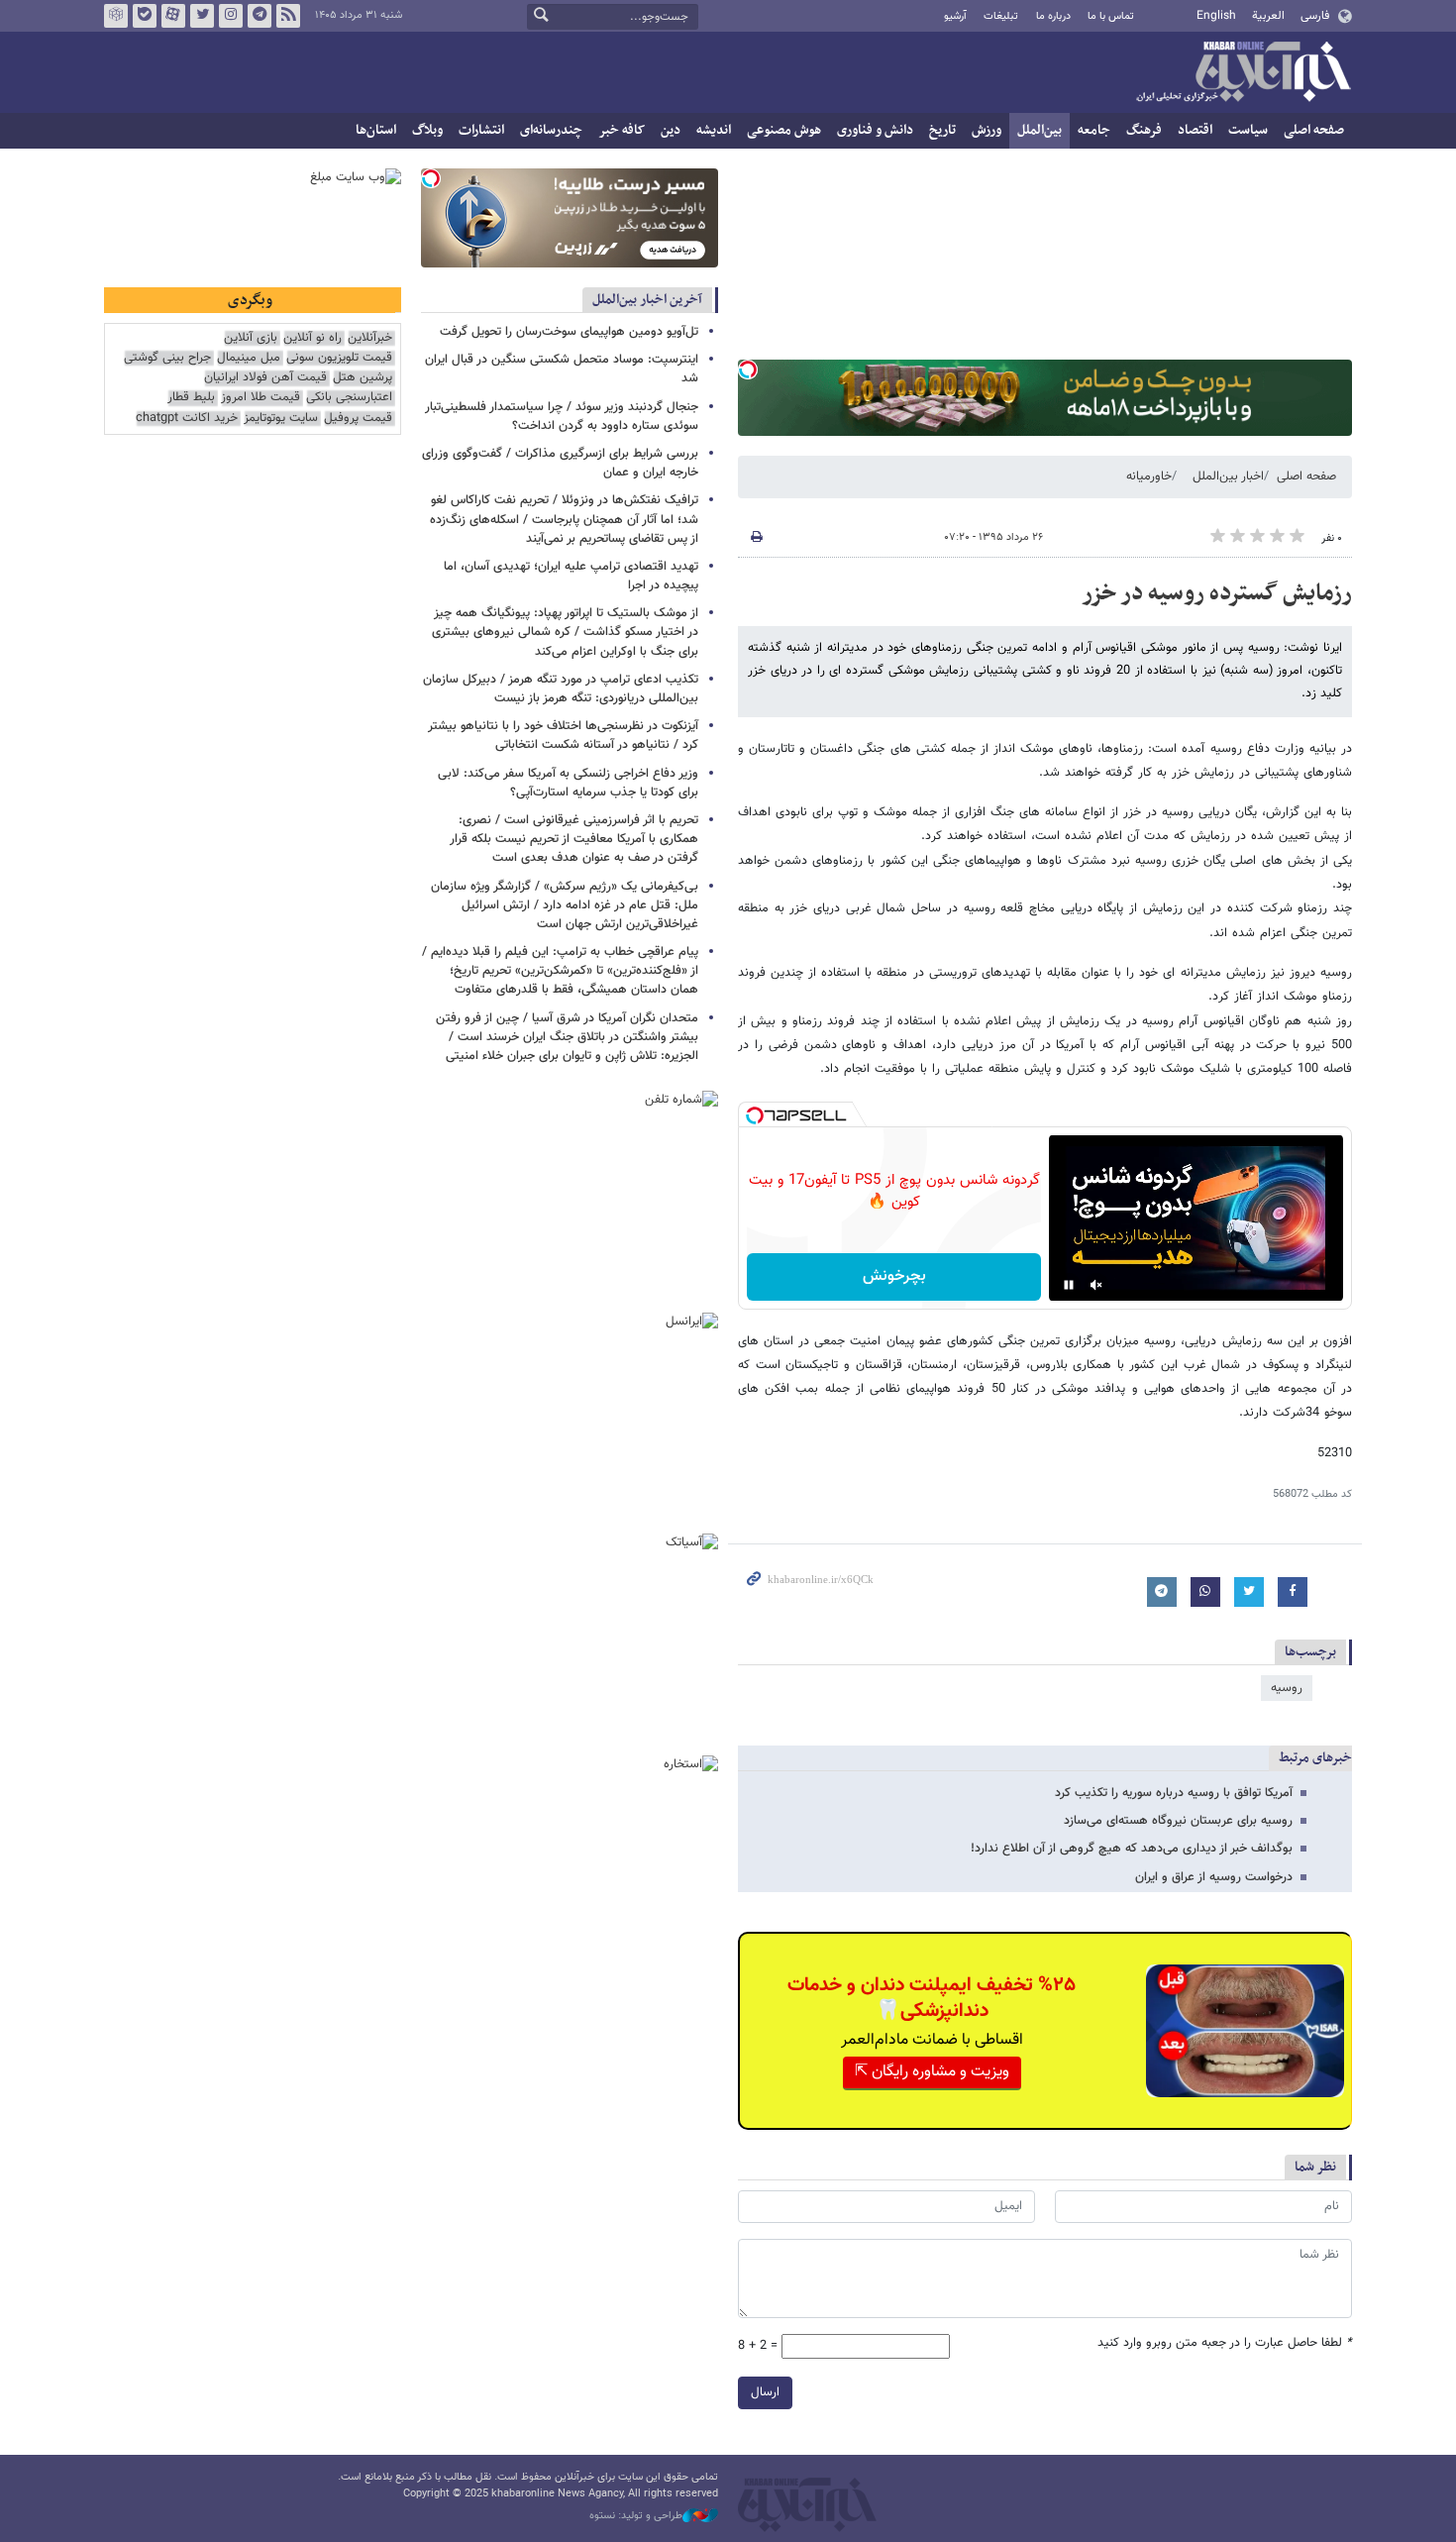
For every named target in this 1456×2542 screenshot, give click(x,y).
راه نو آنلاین (312, 338)
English (1216, 16)
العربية (1268, 16)
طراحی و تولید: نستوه (636, 2516)
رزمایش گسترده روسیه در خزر (1217, 593)
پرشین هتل (363, 378)
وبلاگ (427, 130)
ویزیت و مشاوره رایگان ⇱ (932, 2072)
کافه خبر (622, 130)
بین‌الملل (1040, 130)
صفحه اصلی (1314, 130)
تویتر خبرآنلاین (202, 16)
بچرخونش (894, 1276)
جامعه (1094, 130)
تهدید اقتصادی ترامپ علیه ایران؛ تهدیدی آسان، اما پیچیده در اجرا (571, 576)
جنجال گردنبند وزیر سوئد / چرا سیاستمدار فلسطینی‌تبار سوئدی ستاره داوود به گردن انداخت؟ (562, 417)
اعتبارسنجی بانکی (349, 398)
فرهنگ (1144, 130)
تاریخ (942, 130)
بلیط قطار (191, 398)
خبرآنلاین (1243, 73)
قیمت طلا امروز (260, 398)
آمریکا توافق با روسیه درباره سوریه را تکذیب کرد (1174, 1793)
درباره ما (1053, 16)
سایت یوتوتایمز (281, 419)
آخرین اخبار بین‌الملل (647, 300)
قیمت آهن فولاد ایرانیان (265, 378)
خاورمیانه (1149, 477)
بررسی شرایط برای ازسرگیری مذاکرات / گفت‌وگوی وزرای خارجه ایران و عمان (560, 463)
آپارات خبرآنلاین (173, 16)
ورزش (987, 130)
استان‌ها (376, 130)
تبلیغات (1001, 16)
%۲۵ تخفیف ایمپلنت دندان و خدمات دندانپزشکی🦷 (932, 1998)
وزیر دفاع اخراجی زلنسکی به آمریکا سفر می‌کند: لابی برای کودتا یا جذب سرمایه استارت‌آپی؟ (568, 783)
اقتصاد (1195, 130)
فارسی (1315, 16)
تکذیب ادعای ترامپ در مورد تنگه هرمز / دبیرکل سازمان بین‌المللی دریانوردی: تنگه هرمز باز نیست (561, 689)
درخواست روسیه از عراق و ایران (1214, 1877)
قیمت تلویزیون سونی (339, 358)
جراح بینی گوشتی (167, 358)
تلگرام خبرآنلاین (260, 16)
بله (145, 16)
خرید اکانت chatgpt (187, 419)
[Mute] (1096, 1285)
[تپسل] (748, 370)
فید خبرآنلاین (288, 16)
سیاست (1248, 130)
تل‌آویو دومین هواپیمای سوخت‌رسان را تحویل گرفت (569, 332)
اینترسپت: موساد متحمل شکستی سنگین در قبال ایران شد (562, 369)
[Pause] (1069, 1285)
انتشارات (481, 130)
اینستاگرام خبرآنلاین (231, 16)
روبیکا (116, 16)
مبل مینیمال (249, 358)
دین (671, 130)
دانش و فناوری (875, 130)
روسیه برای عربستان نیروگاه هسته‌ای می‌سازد (1178, 1821)
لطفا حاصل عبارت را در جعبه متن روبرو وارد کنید (1225, 2343)
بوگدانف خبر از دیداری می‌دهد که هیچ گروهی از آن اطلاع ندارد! (1132, 1849)
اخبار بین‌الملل (1228, 477)
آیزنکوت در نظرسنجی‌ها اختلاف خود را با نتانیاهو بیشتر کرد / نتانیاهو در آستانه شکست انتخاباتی (563, 736)
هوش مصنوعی (784, 130)
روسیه (1287, 1688)
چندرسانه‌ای (551, 130)
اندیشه (714, 130)
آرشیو (955, 16)
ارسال (765, 2392)
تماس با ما (1111, 16)
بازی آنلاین (251, 338)
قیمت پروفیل (358, 419)
